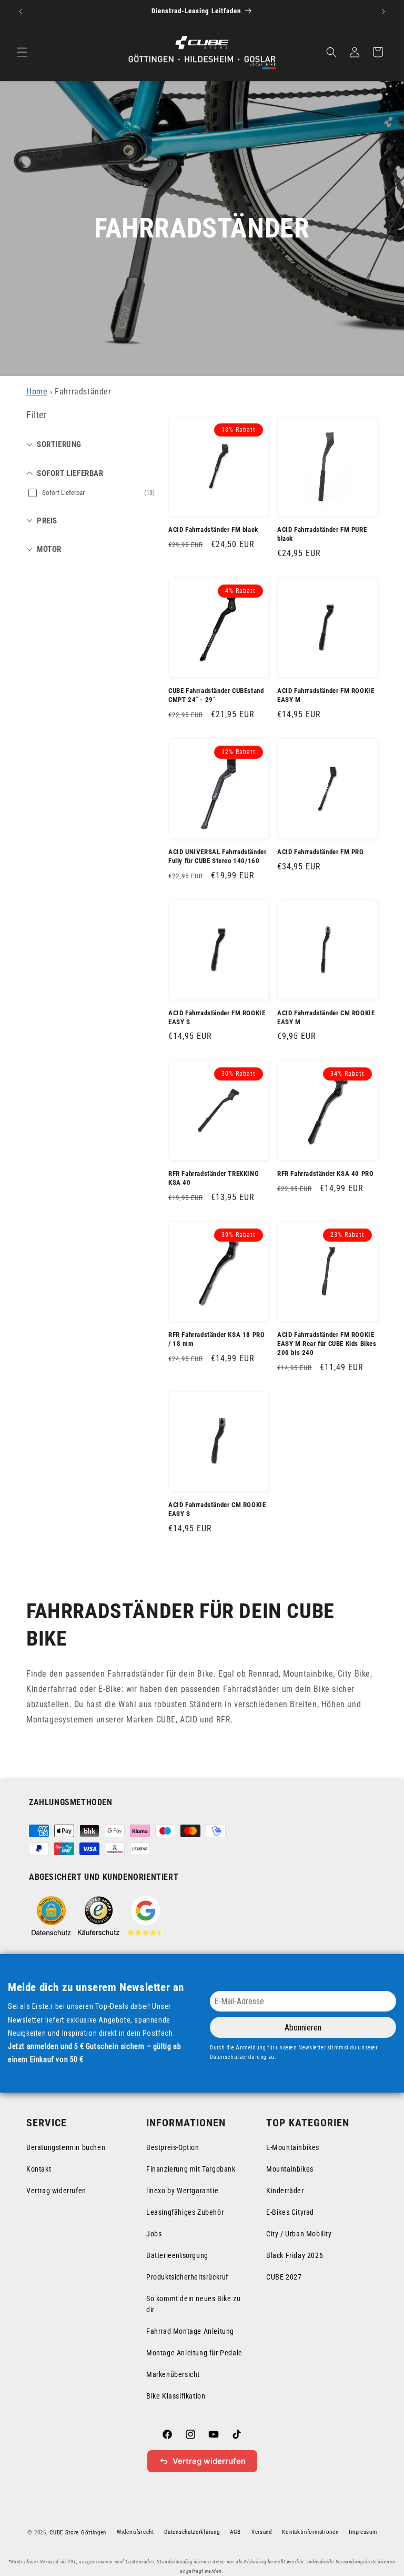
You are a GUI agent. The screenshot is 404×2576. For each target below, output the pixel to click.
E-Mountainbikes (293, 2147)
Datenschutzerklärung (192, 2532)
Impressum (363, 2532)
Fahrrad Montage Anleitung (190, 2331)
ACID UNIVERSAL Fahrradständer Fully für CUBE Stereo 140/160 (217, 856)
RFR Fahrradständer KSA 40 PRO (325, 1173)
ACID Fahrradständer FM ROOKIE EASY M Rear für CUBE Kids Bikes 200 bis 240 (327, 1344)
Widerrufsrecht (135, 2532)
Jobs (154, 2234)
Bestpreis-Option (173, 2147)
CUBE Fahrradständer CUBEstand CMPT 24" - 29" (216, 695)
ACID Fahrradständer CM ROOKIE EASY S (217, 1509)
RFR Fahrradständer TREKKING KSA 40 (214, 1178)
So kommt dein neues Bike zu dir (193, 2304)
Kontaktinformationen (310, 2532)
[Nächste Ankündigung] (383, 12)
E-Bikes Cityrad (290, 2212)
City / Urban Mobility (299, 2234)
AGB (235, 2532)
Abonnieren (303, 2028)
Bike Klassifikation (176, 2396)
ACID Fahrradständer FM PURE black (322, 534)
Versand (262, 2532)
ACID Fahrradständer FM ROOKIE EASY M (326, 695)
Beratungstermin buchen (66, 2147)
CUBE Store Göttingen (78, 2533)
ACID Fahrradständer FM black (213, 529)
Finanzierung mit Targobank (191, 2169)
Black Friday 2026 (295, 2255)
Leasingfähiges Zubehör (185, 2212)
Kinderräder (285, 2191)
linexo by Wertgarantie (182, 2191)
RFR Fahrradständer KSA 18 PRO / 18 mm (216, 1339)
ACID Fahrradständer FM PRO (321, 852)
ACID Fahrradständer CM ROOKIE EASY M (326, 1017)
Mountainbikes (290, 2169)
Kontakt (39, 2169)
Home (37, 392)
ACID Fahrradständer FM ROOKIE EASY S (217, 1017)
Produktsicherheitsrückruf (187, 2277)
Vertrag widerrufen (56, 2191)
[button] (22, 52)
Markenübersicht (173, 2374)
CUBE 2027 (284, 2277)
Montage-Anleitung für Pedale (194, 2353)
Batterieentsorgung (177, 2255)
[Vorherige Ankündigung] (21, 12)
